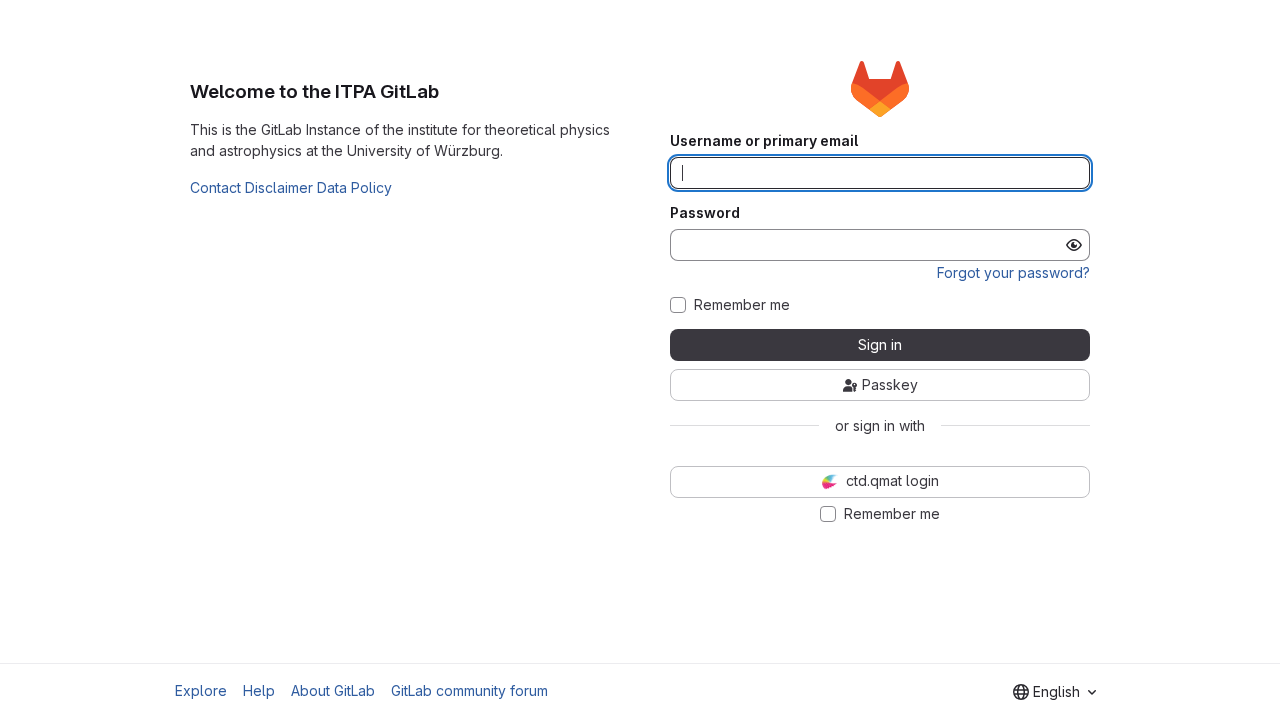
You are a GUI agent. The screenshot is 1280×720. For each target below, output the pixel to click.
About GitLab (333, 690)
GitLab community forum (469, 690)
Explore (201, 690)
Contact (215, 187)
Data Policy (354, 187)
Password (705, 213)
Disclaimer (279, 187)
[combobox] (1054, 692)
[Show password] (1074, 245)
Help (259, 690)
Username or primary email (764, 141)
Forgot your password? (1013, 272)
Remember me (742, 305)
